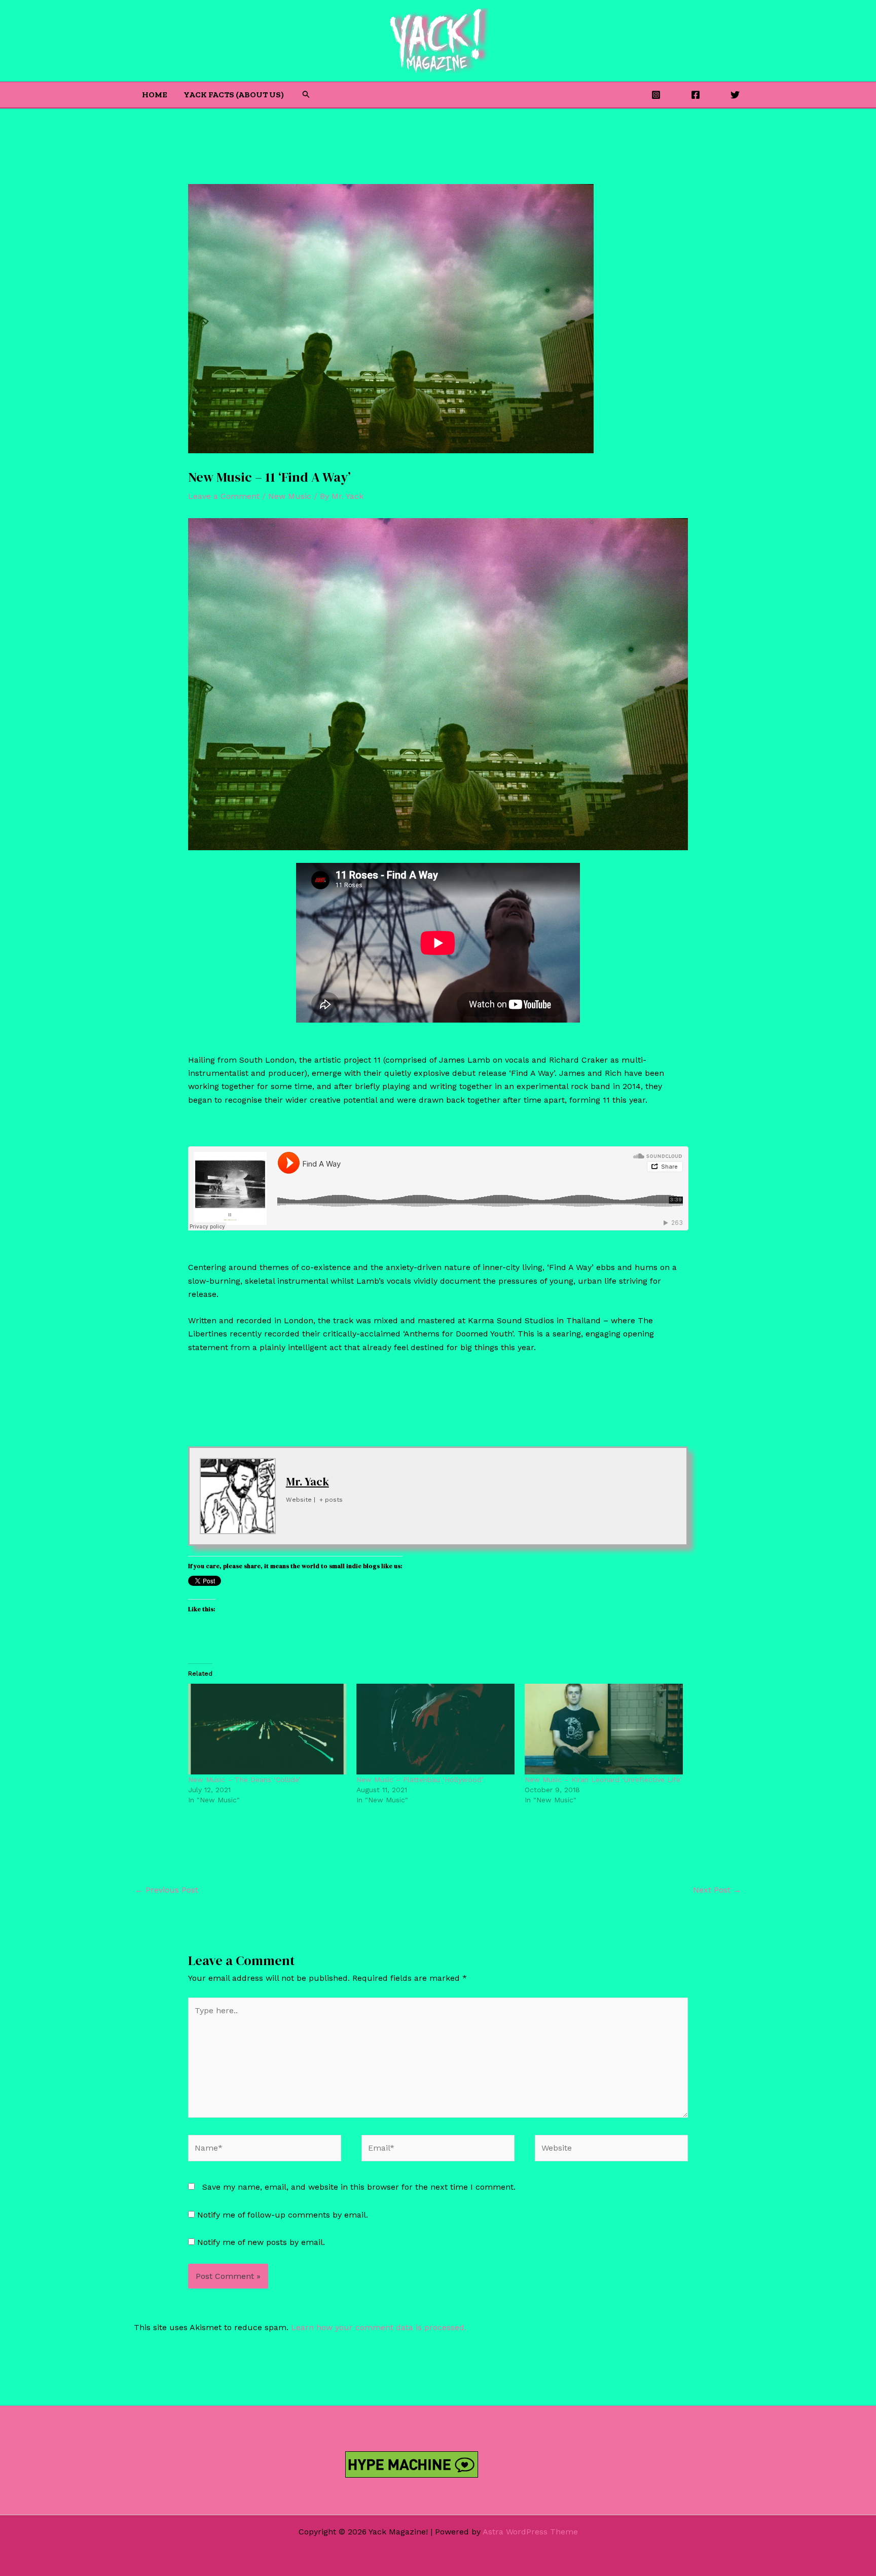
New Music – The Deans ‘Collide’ (244, 1780)
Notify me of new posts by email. (261, 2242)
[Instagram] (656, 95)
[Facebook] (696, 95)
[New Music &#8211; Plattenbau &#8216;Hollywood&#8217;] (435, 1729)
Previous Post (167, 1890)
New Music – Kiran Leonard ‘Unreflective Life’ (603, 1780)
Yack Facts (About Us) (234, 95)
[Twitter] (735, 95)
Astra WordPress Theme (530, 2532)
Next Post (717, 1890)
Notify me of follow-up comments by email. (283, 2215)
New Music (290, 496)
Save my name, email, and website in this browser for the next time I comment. (359, 2187)
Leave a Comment (224, 496)
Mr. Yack (307, 1481)
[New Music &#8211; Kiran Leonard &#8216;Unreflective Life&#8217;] (604, 1729)
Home (155, 95)
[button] (306, 95)
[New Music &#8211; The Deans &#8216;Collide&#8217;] (267, 1729)
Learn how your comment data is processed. (379, 2327)
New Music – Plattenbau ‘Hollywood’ (420, 1780)
